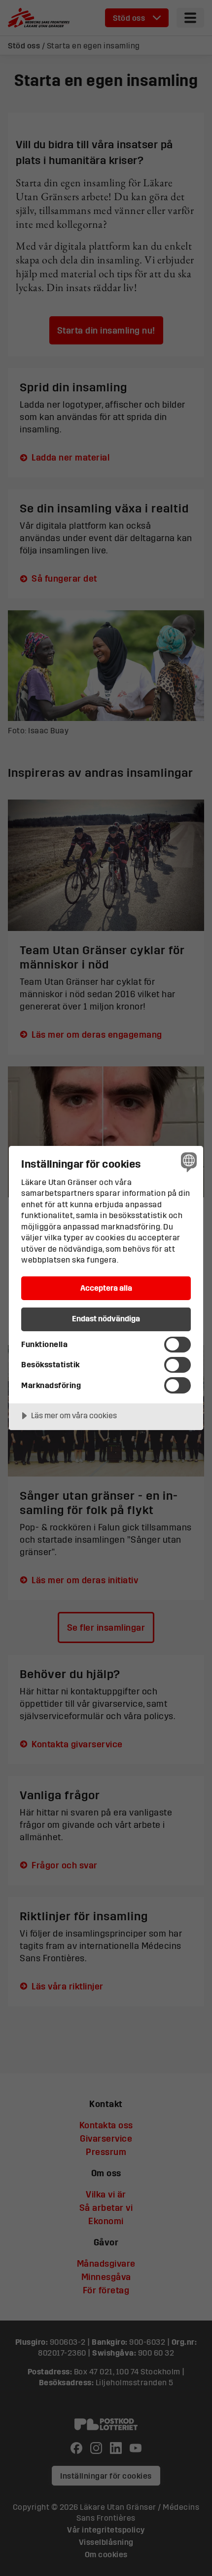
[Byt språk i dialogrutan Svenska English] (188, 1161)
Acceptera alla (106, 1288)
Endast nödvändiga (106, 1318)
